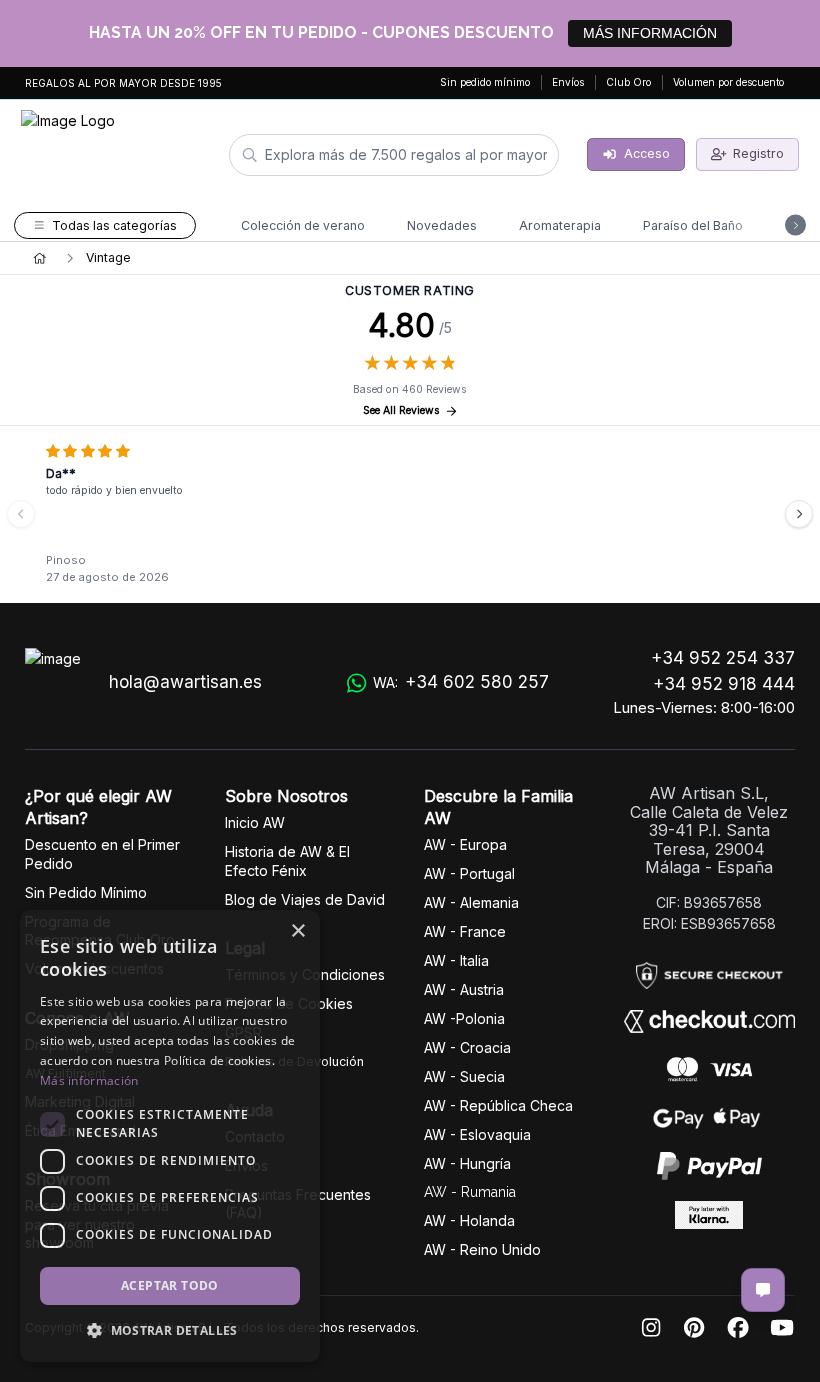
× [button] (297, 931)
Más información (89, 1080)
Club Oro (628, 82)
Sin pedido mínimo (485, 82)
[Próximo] (799, 514)
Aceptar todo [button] (170, 1285)
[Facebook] (738, 1328)
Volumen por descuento (728, 82)
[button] (170, 1330)
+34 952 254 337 (723, 658)
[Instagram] (651, 1328)
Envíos (568, 82)
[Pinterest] (694, 1328)
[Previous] (21, 514)
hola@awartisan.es (185, 682)
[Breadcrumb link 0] (39, 258)
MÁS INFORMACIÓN (650, 33)
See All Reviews (401, 410)
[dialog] (170, 1136)
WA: (461, 682)
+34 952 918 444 (724, 684)
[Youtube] (782, 1328)
